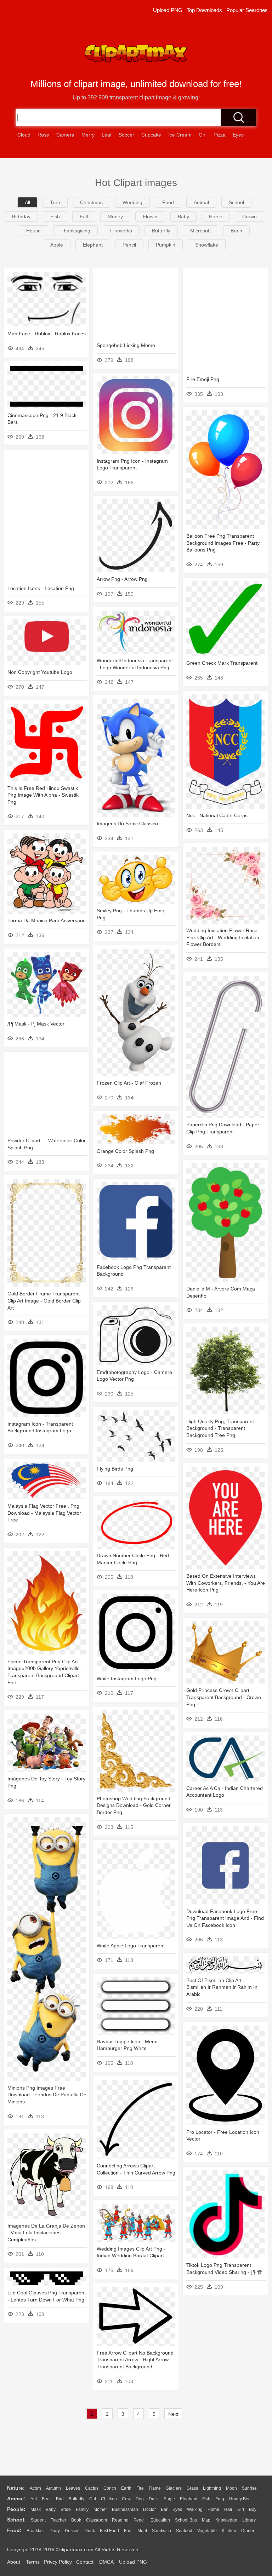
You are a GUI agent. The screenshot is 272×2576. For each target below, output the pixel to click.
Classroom (97, 2520)
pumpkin (166, 245)
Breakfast (36, 2531)
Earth (126, 2488)
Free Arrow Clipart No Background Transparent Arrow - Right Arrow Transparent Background (135, 2360)
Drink (90, 2531)
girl (203, 135)
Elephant (189, 2499)
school (236, 202)
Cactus (92, 2488)
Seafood (184, 2531)
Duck (154, 2499)
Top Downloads (204, 10)
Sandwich (161, 2531)
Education (160, 2520)
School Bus (186, 2520)
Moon (231, 2488)
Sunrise (249, 2488)
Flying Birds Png (115, 1469)
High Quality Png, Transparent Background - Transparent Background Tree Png (220, 1428)
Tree (55, 202)
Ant (34, 2499)
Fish (206, 2499)
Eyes (177, 2509)
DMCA (106, 2562)
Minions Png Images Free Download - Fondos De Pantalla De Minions (47, 2095)
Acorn (35, 2488)
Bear (46, 2499)
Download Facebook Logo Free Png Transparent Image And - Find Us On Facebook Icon (225, 1918)
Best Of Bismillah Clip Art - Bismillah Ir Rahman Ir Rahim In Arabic (222, 1987)
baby (183, 216)
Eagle (169, 2499)
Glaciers (174, 2488)
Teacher (58, 2520)
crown (250, 216)
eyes (238, 135)
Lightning (212, 2488)
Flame (155, 2488)
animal (201, 202)
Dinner (248, 2531)
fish (55, 216)
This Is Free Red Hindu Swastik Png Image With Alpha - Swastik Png (43, 795)
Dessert (72, 2531)
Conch (110, 2488)
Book (76, 2520)
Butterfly (76, 2499)
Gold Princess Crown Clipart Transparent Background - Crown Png (224, 1697)
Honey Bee (240, 2499)
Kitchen (229, 2531)
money (115, 216)
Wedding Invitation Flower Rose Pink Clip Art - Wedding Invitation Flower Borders (223, 937)
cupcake (151, 135)
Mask (36, 2509)
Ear (164, 2509)
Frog (220, 2499)
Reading (120, 2520)
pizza (220, 135)
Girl (241, 2509)
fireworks (121, 231)
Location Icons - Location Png (41, 588)
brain (236, 231)
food (168, 202)
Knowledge (226, 2520)
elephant (93, 245)
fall (84, 216)
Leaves (73, 2488)
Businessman (125, 2509)
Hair (228, 2509)
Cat (93, 2499)
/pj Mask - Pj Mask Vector (36, 1024)
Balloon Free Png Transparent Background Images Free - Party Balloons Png (223, 543)
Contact (85, 2562)
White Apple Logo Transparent (131, 1946)
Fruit (128, 2531)
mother (100, 2509)
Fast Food (109, 2531)
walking (195, 2509)
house (33, 231)
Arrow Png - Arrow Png (122, 579)
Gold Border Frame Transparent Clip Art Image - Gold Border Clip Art (44, 1301)
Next (173, 2414)
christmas (91, 202)
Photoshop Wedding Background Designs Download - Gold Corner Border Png (134, 1805)
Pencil (140, 2520)
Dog (140, 2499)
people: (16, 2509)
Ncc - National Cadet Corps (217, 815)
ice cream (180, 135)
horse (216, 216)
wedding (132, 202)
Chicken (109, 2499)
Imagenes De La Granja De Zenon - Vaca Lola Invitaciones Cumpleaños (46, 2233)
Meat (142, 2531)
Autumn (53, 2488)
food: (14, 2530)
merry (88, 135)
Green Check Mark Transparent (222, 663)
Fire (140, 2488)
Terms (33, 2562)
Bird (60, 2499)
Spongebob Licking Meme (126, 345)
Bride (66, 2509)
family (82, 2509)
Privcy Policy (58, 2562)
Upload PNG (168, 10)
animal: (16, 2499)
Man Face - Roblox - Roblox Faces (47, 334)
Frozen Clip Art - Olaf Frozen (129, 1083)
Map (206, 2520)
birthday (21, 216)
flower (150, 216)
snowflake (207, 245)
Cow (126, 2499)
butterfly (161, 231)
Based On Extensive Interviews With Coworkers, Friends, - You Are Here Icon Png (226, 1583)
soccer (126, 135)
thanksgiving (75, 231)
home (213, 2509)
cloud (24, 135)
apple (57, 245)
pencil (129, 245)
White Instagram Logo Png (127, 1679)
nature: (16, 2488)
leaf (107, 135)
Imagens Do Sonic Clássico (127, 824)
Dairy (55, 2531)
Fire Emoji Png (203, 379)
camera (65, 135)
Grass (192, 2488)
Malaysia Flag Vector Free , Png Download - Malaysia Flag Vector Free (44, 1513)
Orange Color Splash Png (125, 1151)
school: (16, 2520)
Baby (51, 2509)
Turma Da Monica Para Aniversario (47, 920)
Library (249, 2520)
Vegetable (207, 2531)
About (14, 2562)
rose (43, 135)
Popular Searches (247, 10)
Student (38, 2520)
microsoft (200, 231)
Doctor (149, 2509)
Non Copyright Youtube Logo (40, 672)
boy (253, 2509)
